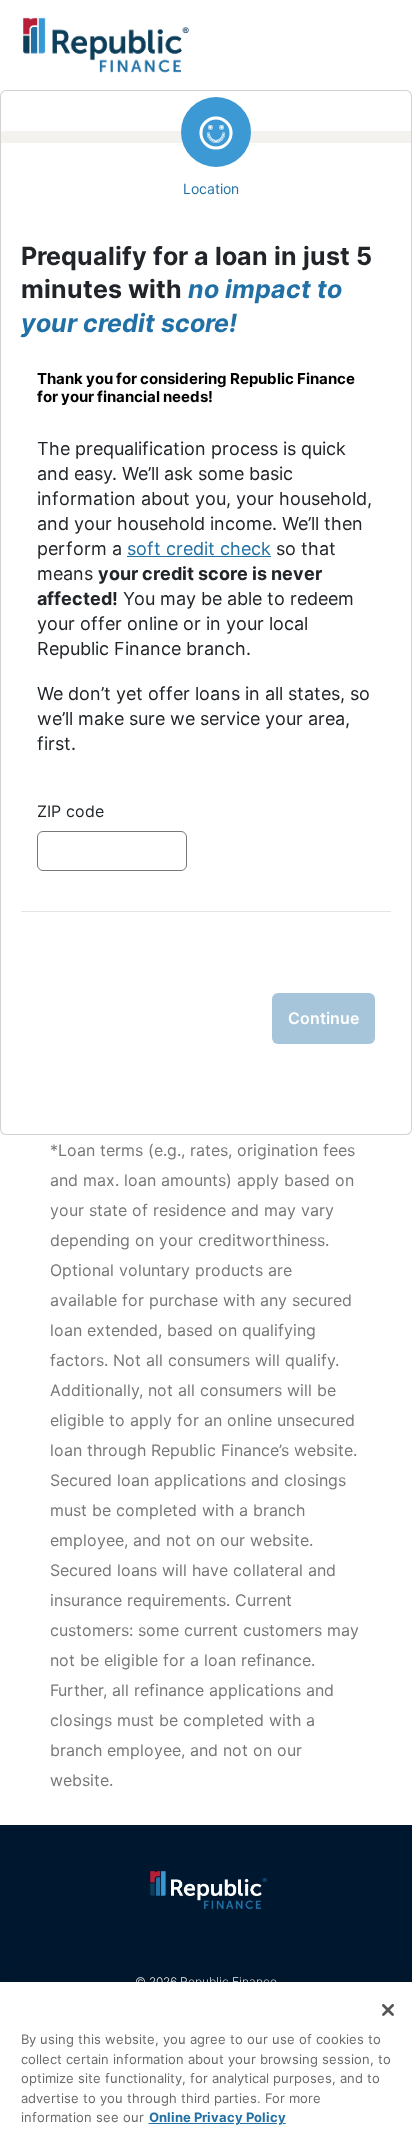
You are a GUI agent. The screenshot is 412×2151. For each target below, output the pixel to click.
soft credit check (199, 548)
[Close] (388, 2010)
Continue (323, 1018)
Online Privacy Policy (217, 2117)
